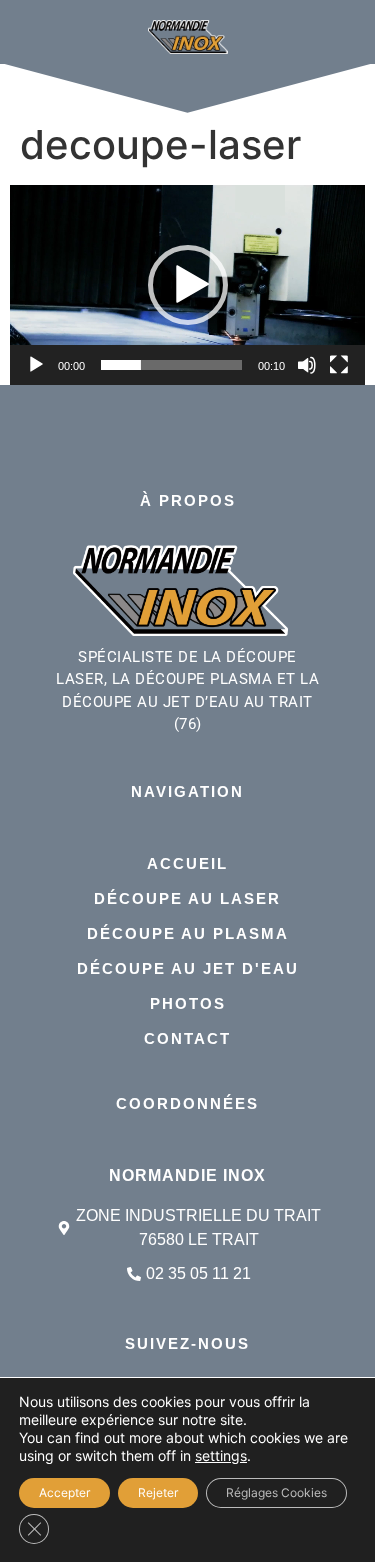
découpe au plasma (188, 933)
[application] (187, 285)
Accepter (64, 1492)
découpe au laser (187, 898)
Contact (187, 1038)
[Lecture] (36, 365)
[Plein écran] (339, 365)
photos (188, 1003)
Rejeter (158, 1492)
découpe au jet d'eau (188, 968)
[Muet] (307, 365)
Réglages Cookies (276, 1492)
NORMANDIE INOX (187, 1175)
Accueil (187, 863)
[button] (188, 285)
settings (221, 1455)
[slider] (171, 365)
